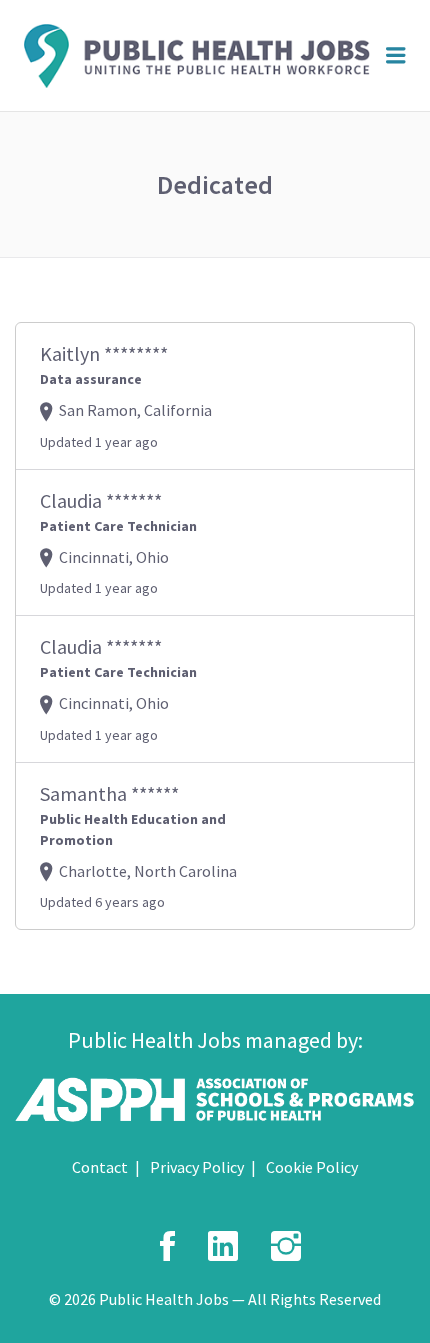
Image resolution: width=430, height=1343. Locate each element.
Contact (100, 1167)
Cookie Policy (312, 1167)
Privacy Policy (197, 1167)
